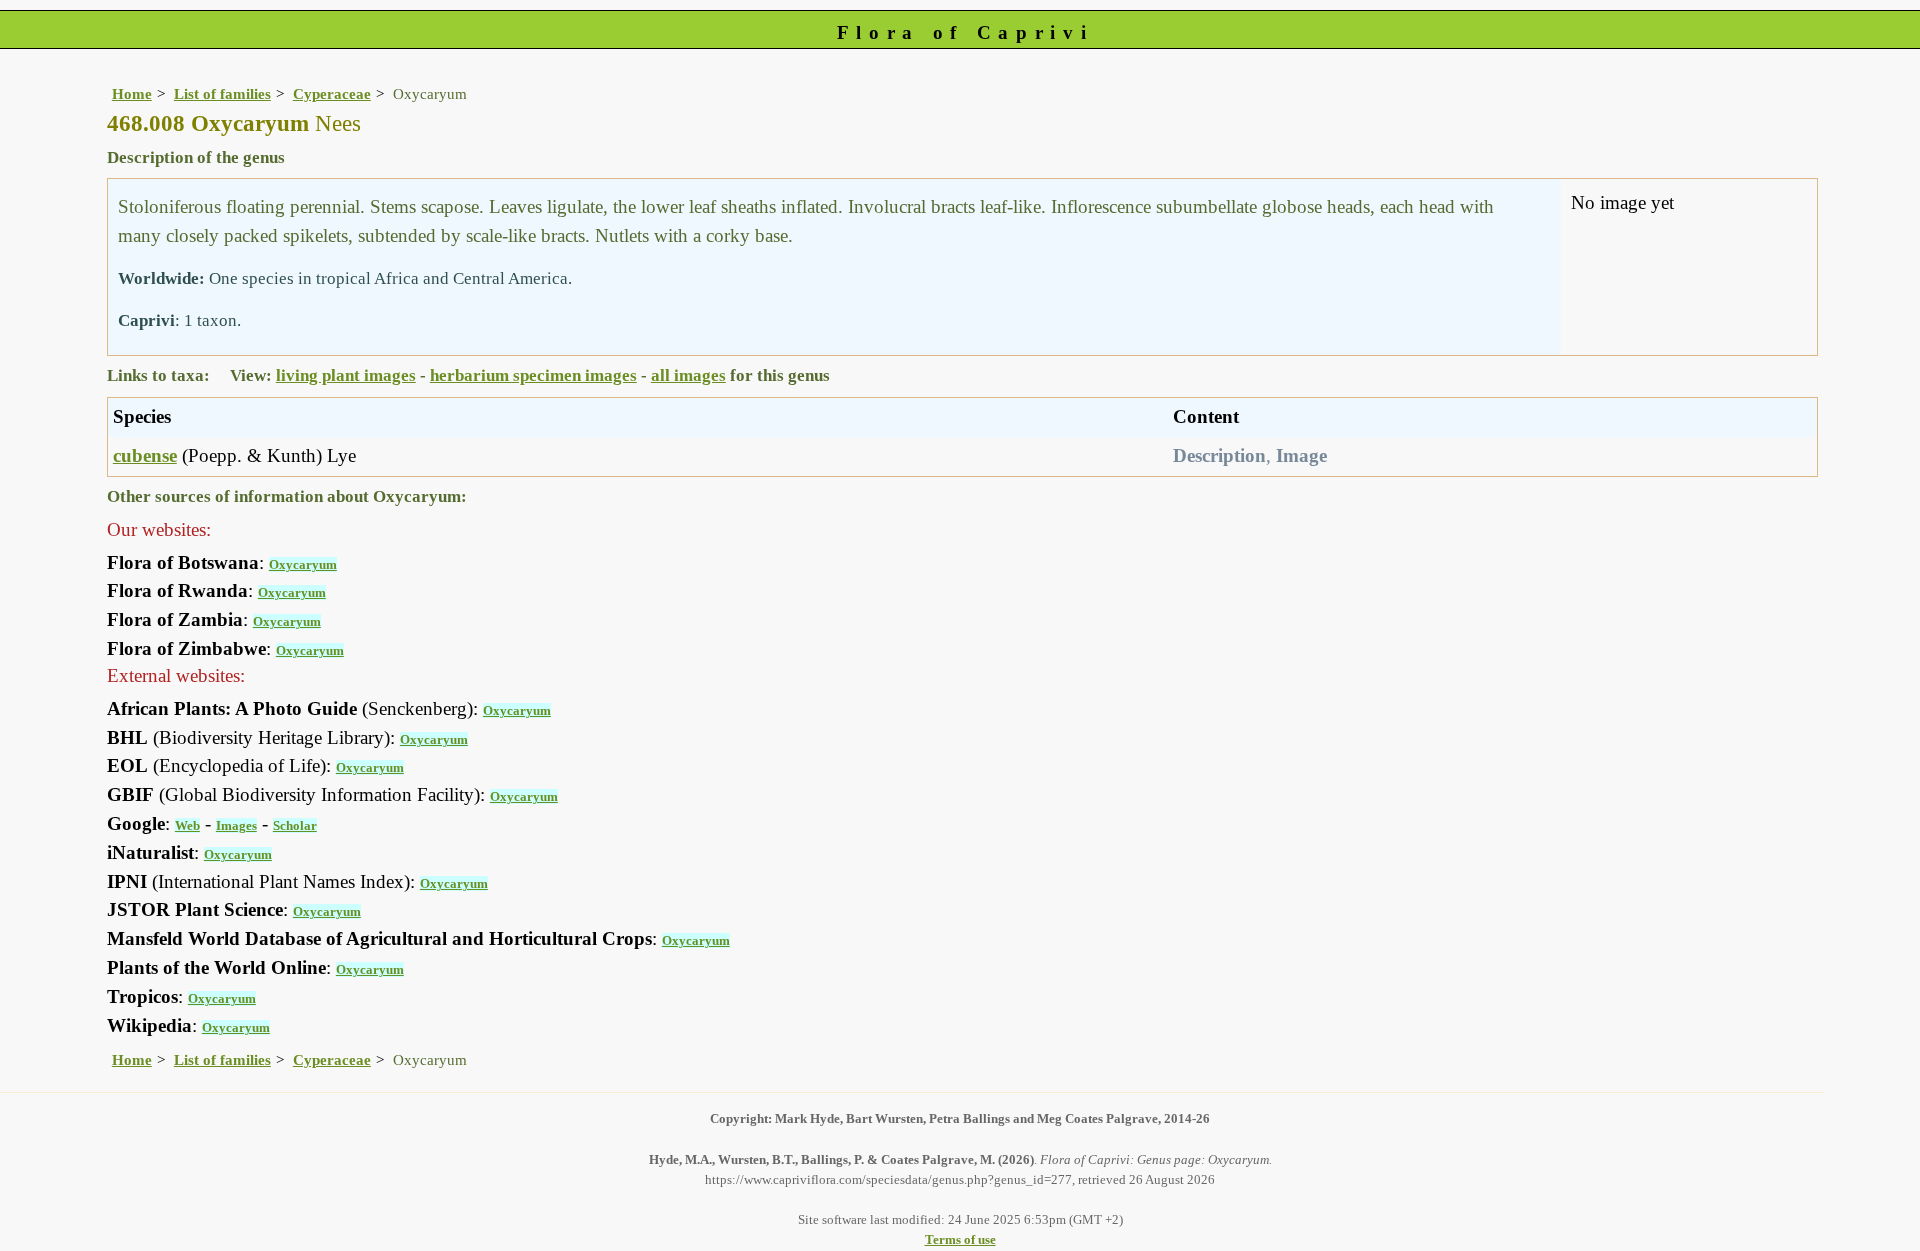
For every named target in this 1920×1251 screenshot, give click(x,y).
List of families (222, 93)
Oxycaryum (303, 564)
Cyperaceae (332, 93)
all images (688, 375)
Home (132, 93)
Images (236, 825)
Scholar (295, 825)
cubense (145, 455)
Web (187, 825)
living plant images (346, 375)
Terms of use (960, 1239)
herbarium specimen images (533, 375)
